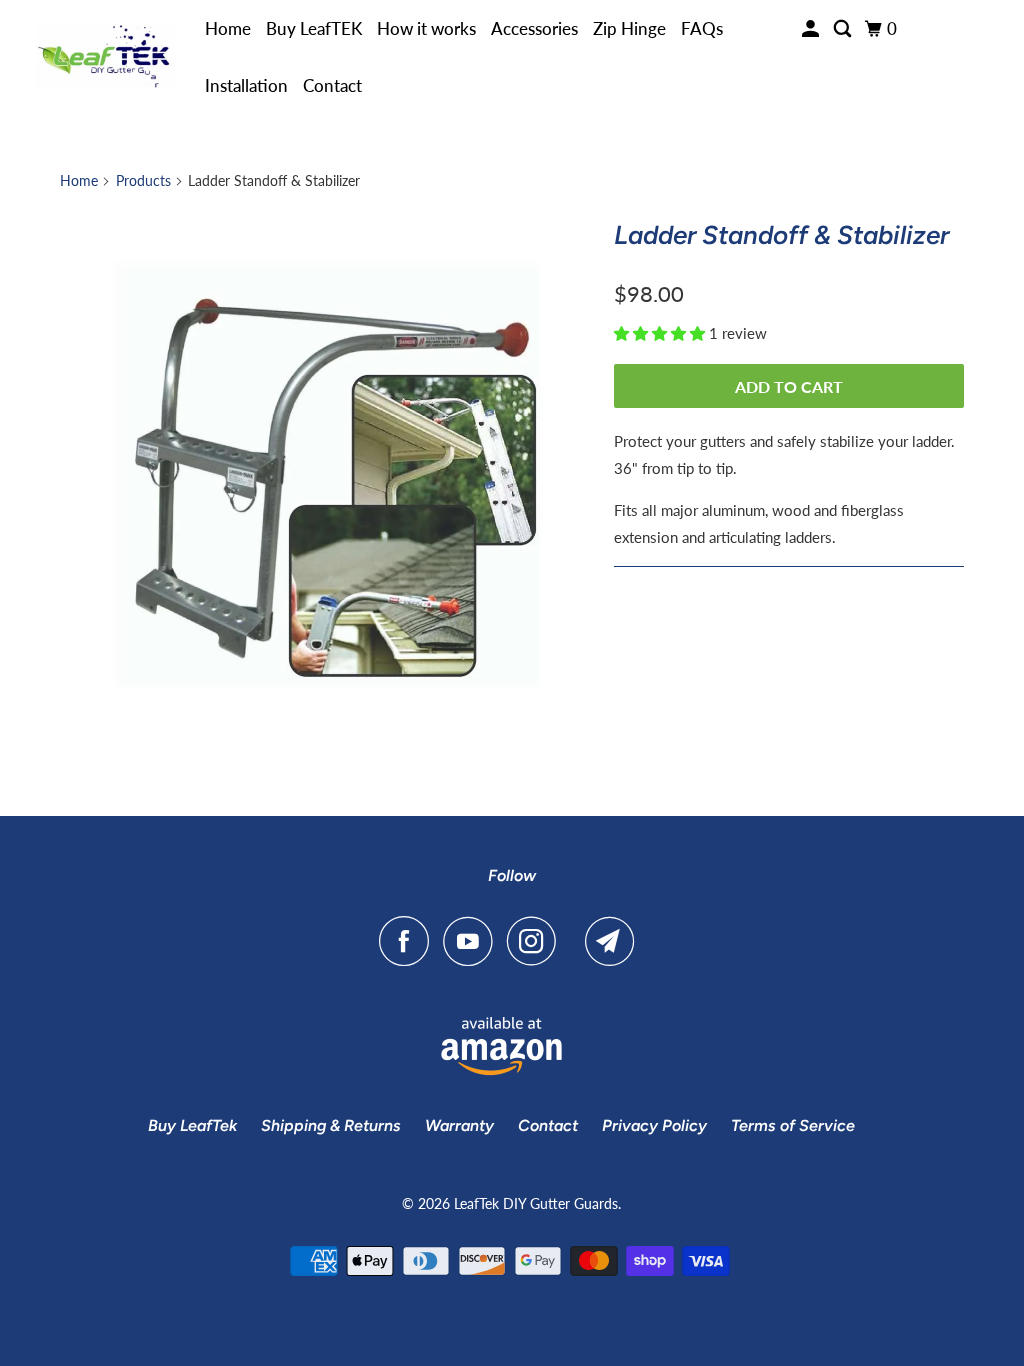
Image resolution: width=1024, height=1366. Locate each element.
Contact (332, 85)
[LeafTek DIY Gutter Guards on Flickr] (576, 941)
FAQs (702, 28)
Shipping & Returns (331, 1125)
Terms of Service (793, 1125)
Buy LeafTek (192, 1125)
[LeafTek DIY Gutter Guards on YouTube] (473, 941)
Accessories (534, 28)
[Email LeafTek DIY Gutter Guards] (615, 941)
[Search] (844, 29)
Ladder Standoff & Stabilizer (781, 235)
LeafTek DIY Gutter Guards (536, 1203)
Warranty (459, 1125)
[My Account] (812, 29)
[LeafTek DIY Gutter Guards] (107, 57)
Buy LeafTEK (314, 28)
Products (143, 180)
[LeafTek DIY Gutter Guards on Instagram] (537, 941)
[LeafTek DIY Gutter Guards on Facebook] (409, 941)
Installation (246, 85)
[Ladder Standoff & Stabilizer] (327, 475)
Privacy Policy (654, 1125)
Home (228, 28)
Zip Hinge (629, 28)
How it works (426, 28)
